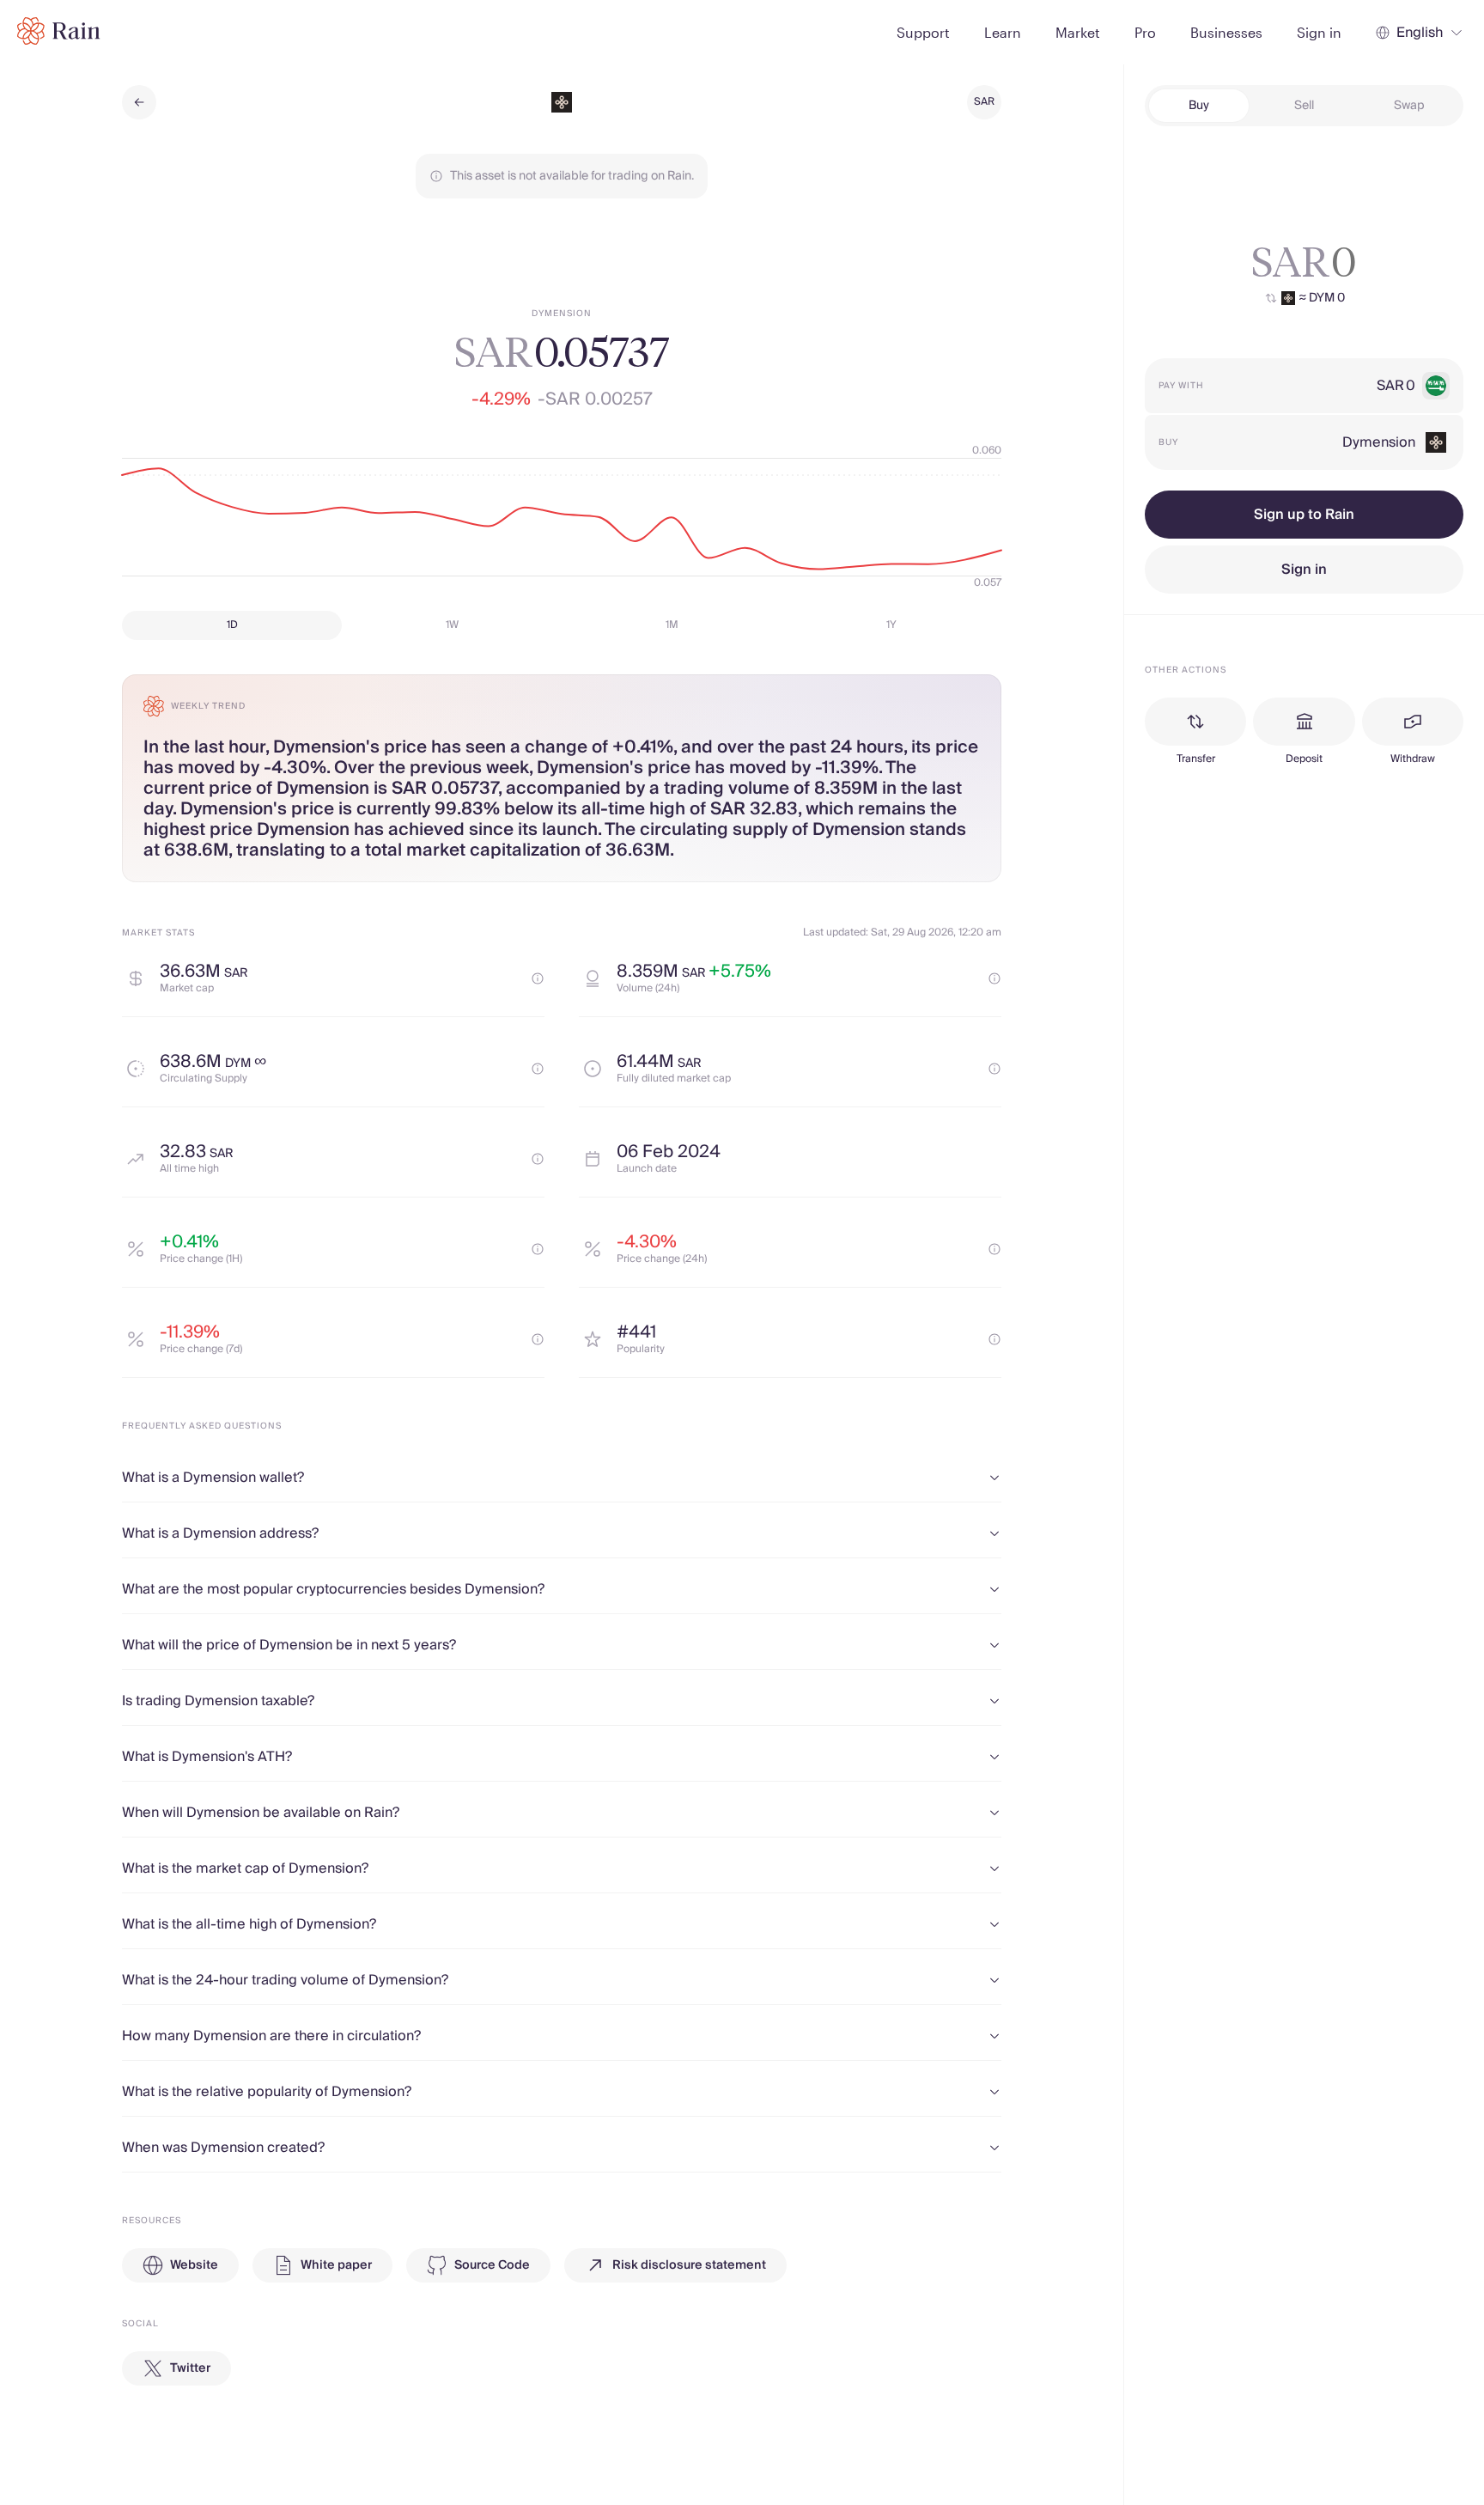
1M (672, 625)
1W (452, 625)
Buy (1199, 106)
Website (194, 2265)
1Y (891, 625)
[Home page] (59, 31)
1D (232, 625)
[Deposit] (1304, 722)
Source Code (492, 2265)
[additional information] (538, 978)
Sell (1304, 106)
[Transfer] (1195, 722)
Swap (1409, 106)
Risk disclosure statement (689, 2265)
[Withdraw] (1413, 722)
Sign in (1304, 570)
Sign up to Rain (1304, 515)
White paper (336, 2265)
